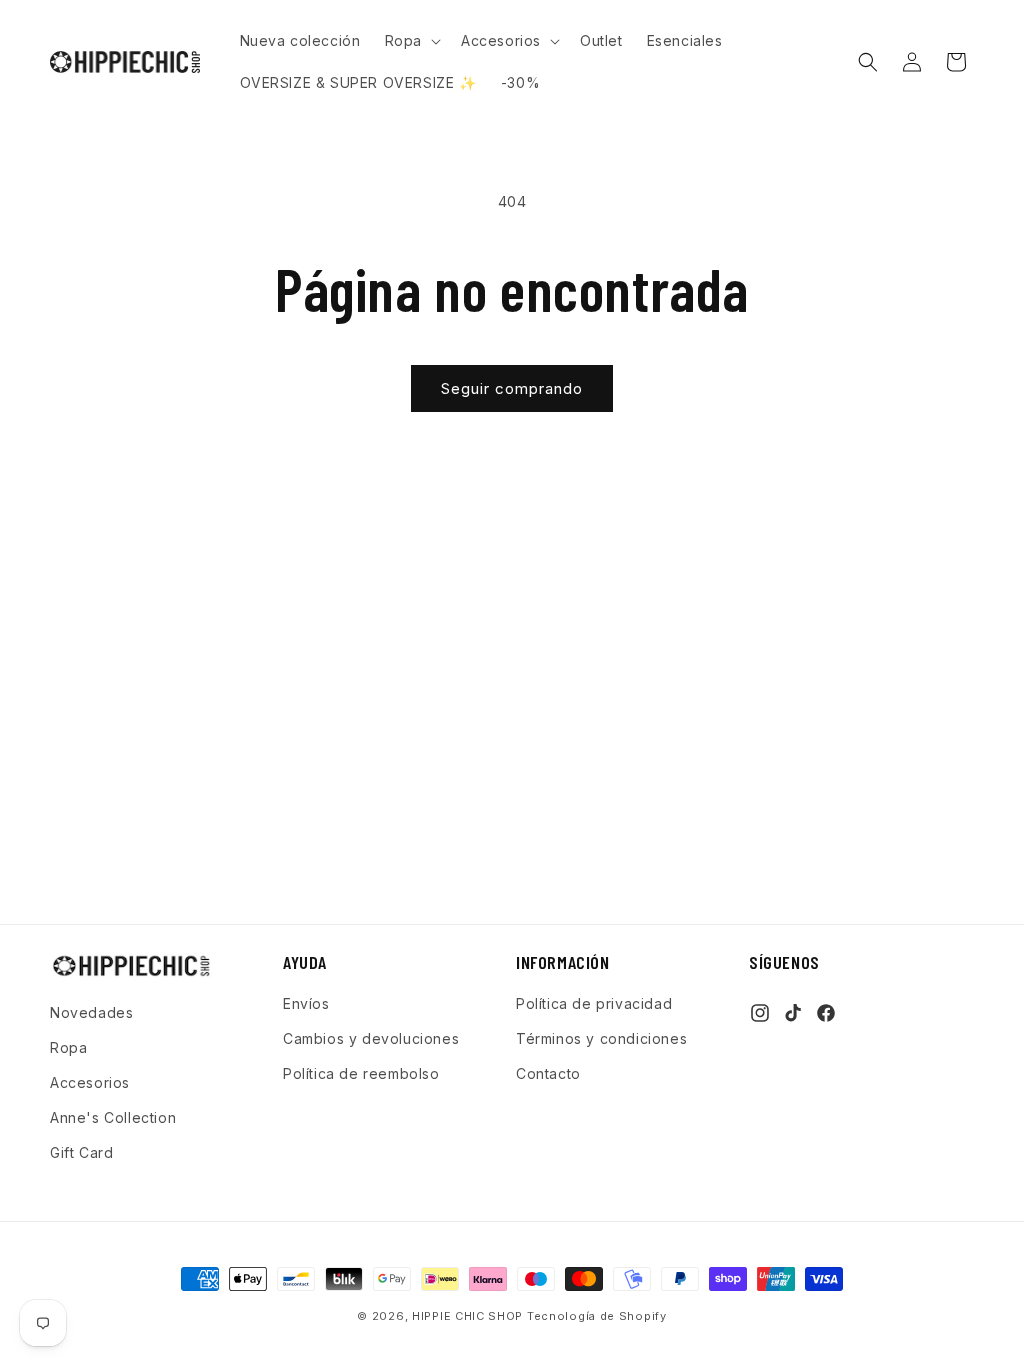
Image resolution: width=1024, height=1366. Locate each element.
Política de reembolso (361, 1073)
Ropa (68, 1047)
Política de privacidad (594, 1003)
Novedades (91, 1012)
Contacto (548, 1073)
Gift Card (81, 1152)
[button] (411, 41)
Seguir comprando (512, 388)
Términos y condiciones (601, 1038)
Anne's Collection (113, 1117)
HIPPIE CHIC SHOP (469, 1316)
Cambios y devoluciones (371, 1038)
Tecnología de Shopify (597, 1316)
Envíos (306, 1003)
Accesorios (90, 1082)
